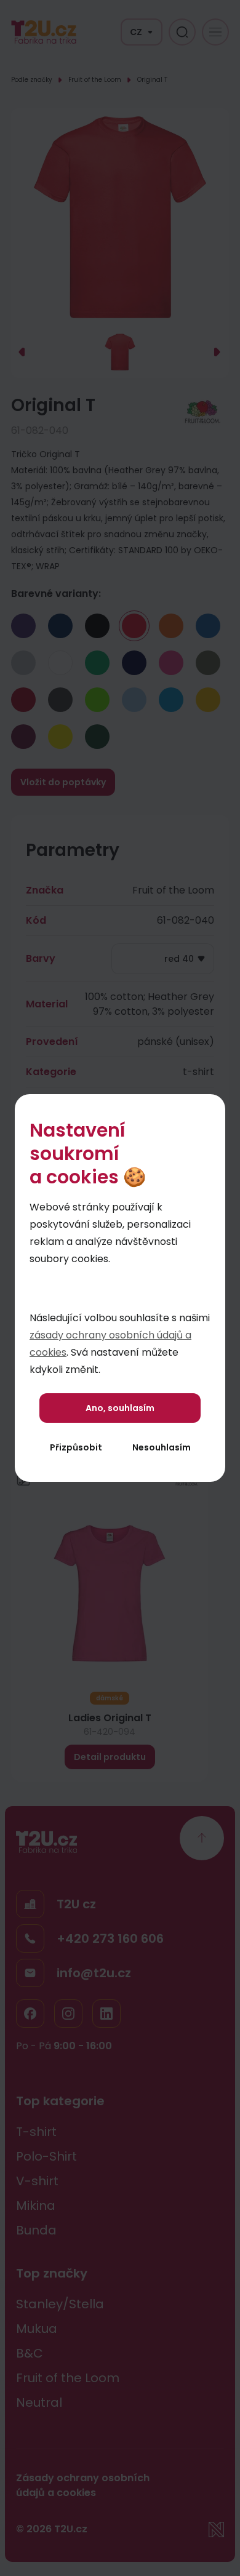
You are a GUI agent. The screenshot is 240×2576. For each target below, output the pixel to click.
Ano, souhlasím (120, 1408)
